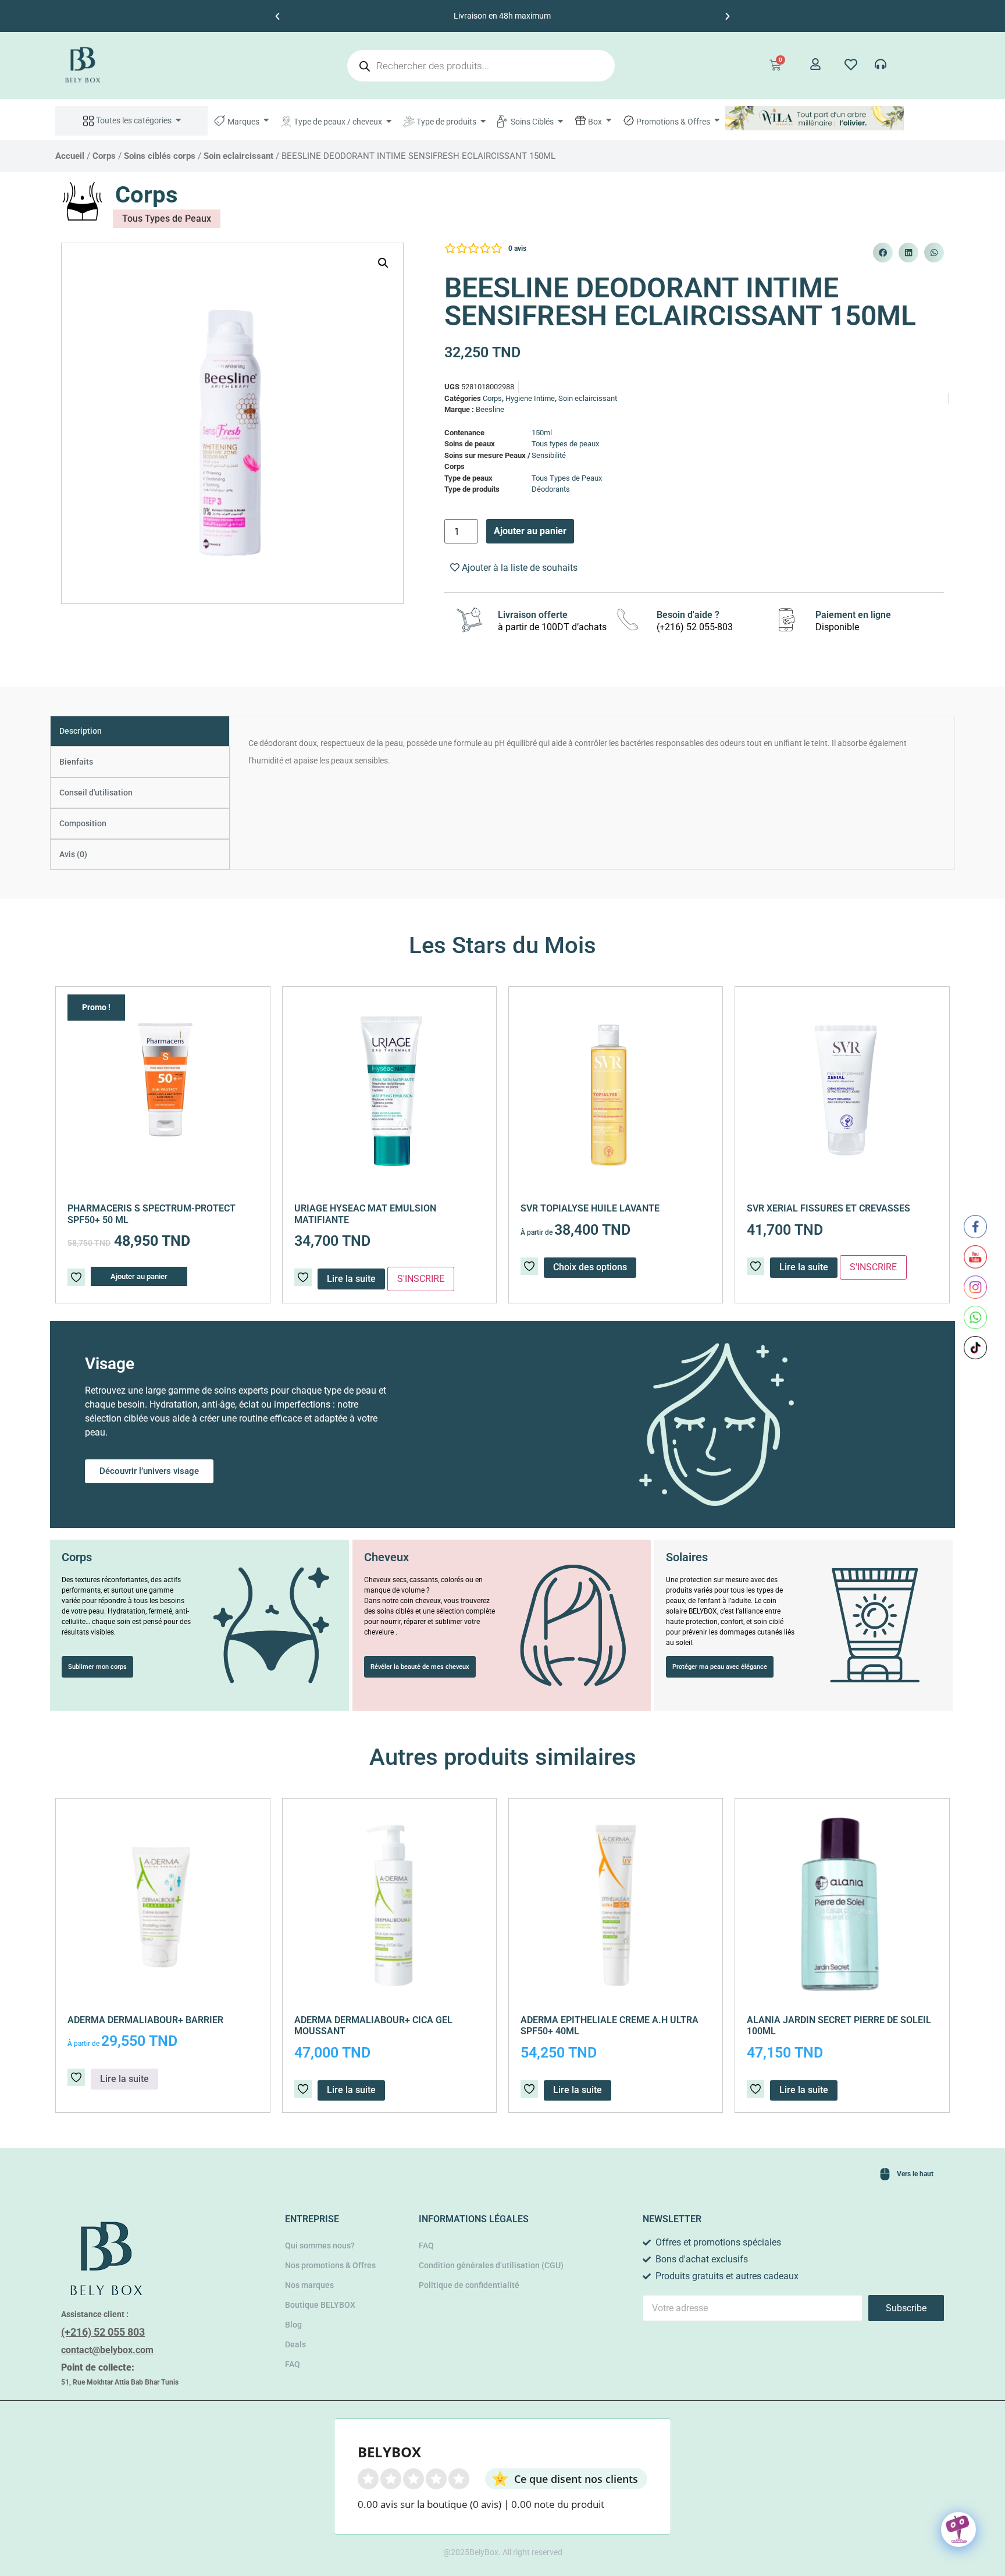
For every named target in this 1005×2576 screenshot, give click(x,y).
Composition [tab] (83, 823)
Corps (104, 156)
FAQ (293, 2364)
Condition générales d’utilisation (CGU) (491, 2265)
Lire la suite (804, 1267)
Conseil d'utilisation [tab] (96, 793)
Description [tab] (81, 731)
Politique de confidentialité (469, 2285)
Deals (295, 2344)
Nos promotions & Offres (330, 2265)
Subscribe (906, 2308)
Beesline (490, 409)
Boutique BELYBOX (320, 2305)
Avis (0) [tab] (73, 854)
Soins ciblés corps (160, 156)
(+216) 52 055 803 (103, 2332)
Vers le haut (915, 2174)
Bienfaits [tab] (76, 762)
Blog (293, 2325)
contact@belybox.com (107, 2350)
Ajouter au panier (530, 531)
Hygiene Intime (530, 398)
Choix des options (590, 1267)
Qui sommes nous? (320, 2245)
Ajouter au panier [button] (139, 1276)
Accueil (70, 156)
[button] (277, 16)
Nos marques (309, 2285)
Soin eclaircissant (238, 156)
